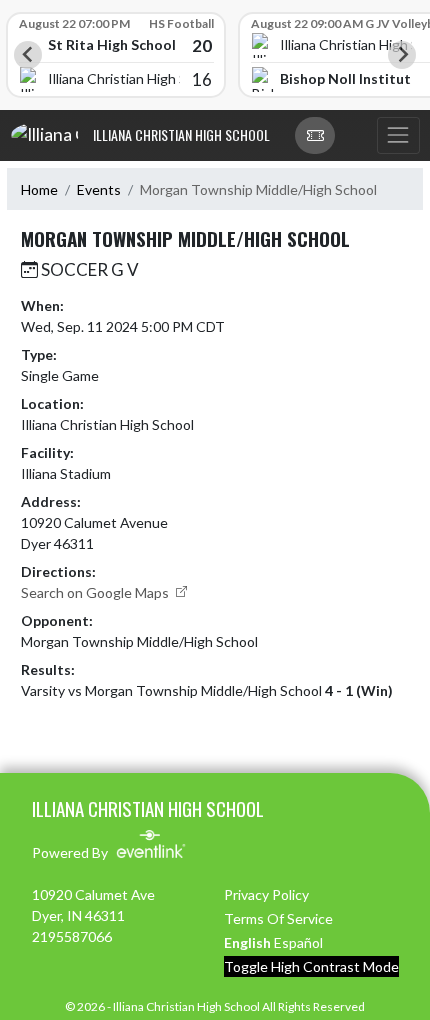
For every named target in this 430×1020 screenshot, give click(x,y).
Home (39, 189)
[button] (315, 136)
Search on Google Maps (96, 592)
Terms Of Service (278, 918)
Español (298, 942)
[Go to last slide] (28, 55)
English (247, 942)
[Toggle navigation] (398, 136)
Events (99, 189)
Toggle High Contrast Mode (311, 966)
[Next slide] (402, 55)
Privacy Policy (266, 894)
